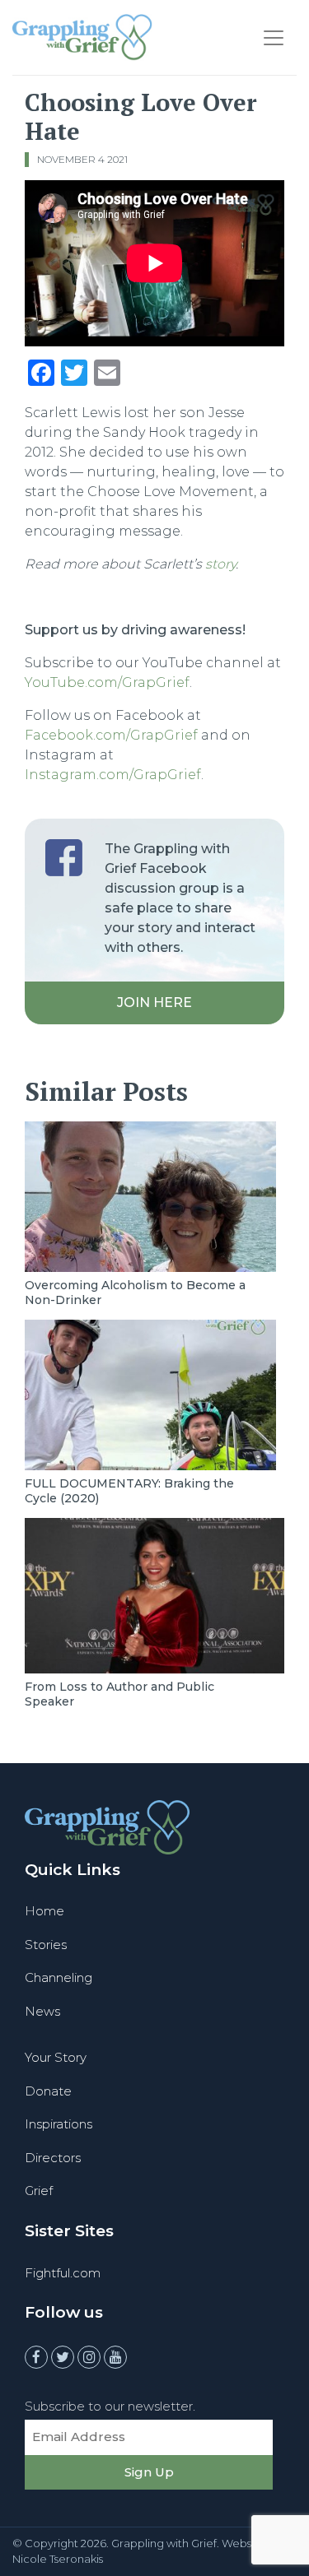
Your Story (56, 2057)
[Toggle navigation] (274, 38)
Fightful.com (63, 2273)
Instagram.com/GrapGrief (113, 775)
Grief (39, 2191)
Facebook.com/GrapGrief (111, 735)
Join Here (154, 1003)
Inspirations (59, 2124)
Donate (48, 2091)
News (42, 2011)
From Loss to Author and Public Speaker (119, 1694)
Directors (53, 2158)
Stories (46, 1945)
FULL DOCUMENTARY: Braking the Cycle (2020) (129, 1491)
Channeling (59, 1977)
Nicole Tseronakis (58, 2559)
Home (44, 1911)
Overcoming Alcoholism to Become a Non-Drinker (135, 1293)
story (220, 564)
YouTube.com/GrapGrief (107, 682)
